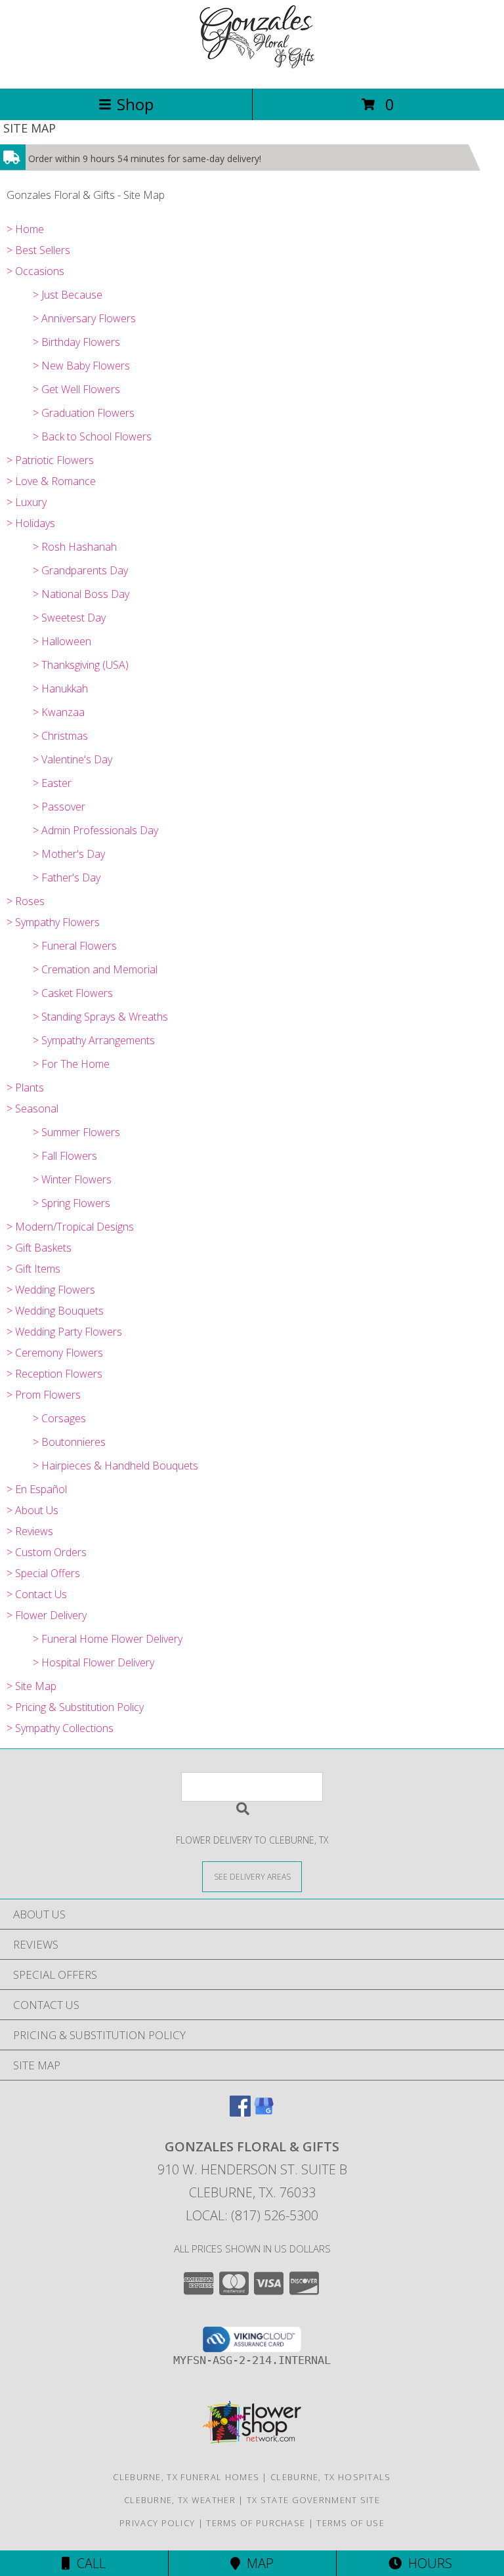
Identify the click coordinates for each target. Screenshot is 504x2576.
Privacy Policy (157, 2523)
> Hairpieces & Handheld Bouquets (115, 1466)
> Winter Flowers (72, 1179)
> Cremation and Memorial (95, 969)
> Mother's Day (69, 854)
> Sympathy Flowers (53, 922)
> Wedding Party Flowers (64, 1332)
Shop (135, 104)
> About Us (32, 1510)
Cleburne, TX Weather (180, 2500)
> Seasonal (32, 1109)
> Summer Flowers (76, 1132)
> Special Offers (43, 1573)
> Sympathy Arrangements (94, 1040)
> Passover (59, 807)
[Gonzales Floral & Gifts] (252, 69)
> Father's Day (67, 877)
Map (257, 2563)
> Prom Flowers (44, 1395)
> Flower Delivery (47, 1615)
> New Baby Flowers (81, 366)
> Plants (25, 1087)
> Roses (26, 901)
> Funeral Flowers (75, 946)
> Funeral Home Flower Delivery (108, 1639)
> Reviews (30, 1531)
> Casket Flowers (73, 993)
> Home (25, 229)
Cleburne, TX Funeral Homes (186, 2477)
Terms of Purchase (256, 2523)
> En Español (37, 1489)
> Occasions (35, 271)
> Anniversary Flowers (84, 318)
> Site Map (31, 1686)
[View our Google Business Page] (264, 2112)
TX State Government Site (313, 2500)
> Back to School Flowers (92, 436)
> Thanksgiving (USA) (81, 665)
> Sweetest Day (69, 618)
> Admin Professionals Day (95, 830)
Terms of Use (350, 2523)
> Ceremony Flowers (55, 1353)
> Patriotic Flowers (50, 460)
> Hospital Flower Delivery (94, 1662)
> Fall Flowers (65, 1156)
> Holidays (31, 523)
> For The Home (71, 1064)
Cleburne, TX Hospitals (331, 2477)
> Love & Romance (51, 481)
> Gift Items (33, 1269)
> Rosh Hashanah (75, 547)
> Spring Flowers (72, 1203)
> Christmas (60, 736)
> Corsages (59, 1418)
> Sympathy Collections (60, 1728)
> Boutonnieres (69, 1442)
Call (88, 2563)
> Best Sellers (38, 250)
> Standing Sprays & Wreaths (100, 1017)
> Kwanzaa (59, 712)
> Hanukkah (60, 688)
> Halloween (62, 641)
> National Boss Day (81, 594)
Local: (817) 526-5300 (252, 2215)
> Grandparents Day (80, 570)
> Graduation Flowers (84, 413)
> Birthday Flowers (76, 342)
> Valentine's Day (73, 759)
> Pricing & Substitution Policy (75, 1707)
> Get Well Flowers (76, 389)
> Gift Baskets (39, 1248)
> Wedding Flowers (51, 1290)
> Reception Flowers (54, 1374)
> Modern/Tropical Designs (70, 1227)
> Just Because (68, 295)
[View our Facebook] (240, 2112)
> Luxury (27, 502)
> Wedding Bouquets (55, 1311)
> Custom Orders (47, 1552)
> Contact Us (37, 1594)
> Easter (52, 783)
